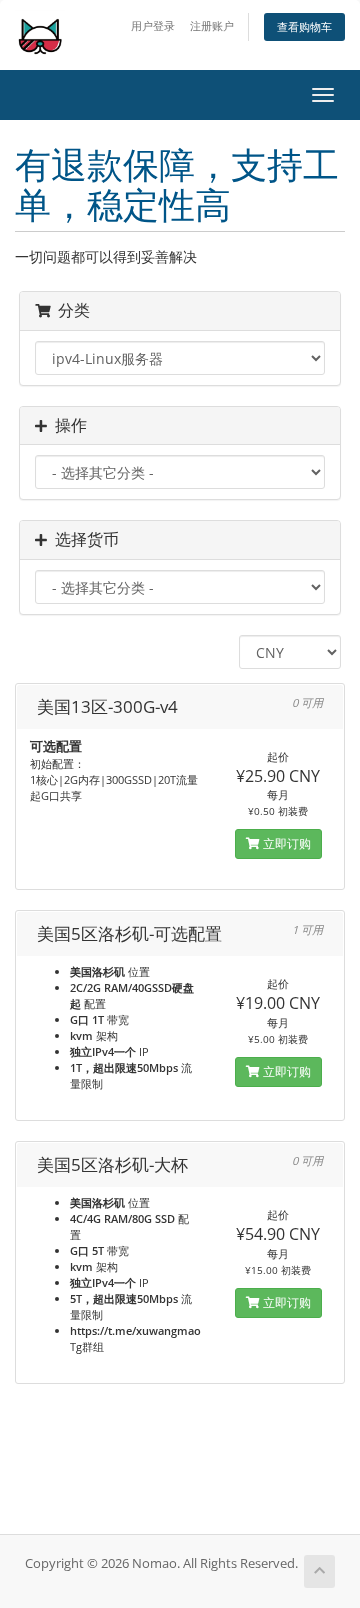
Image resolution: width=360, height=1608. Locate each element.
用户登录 (153, 25)
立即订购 (285, 843)
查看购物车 (304, 26)
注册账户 (212, 25)
